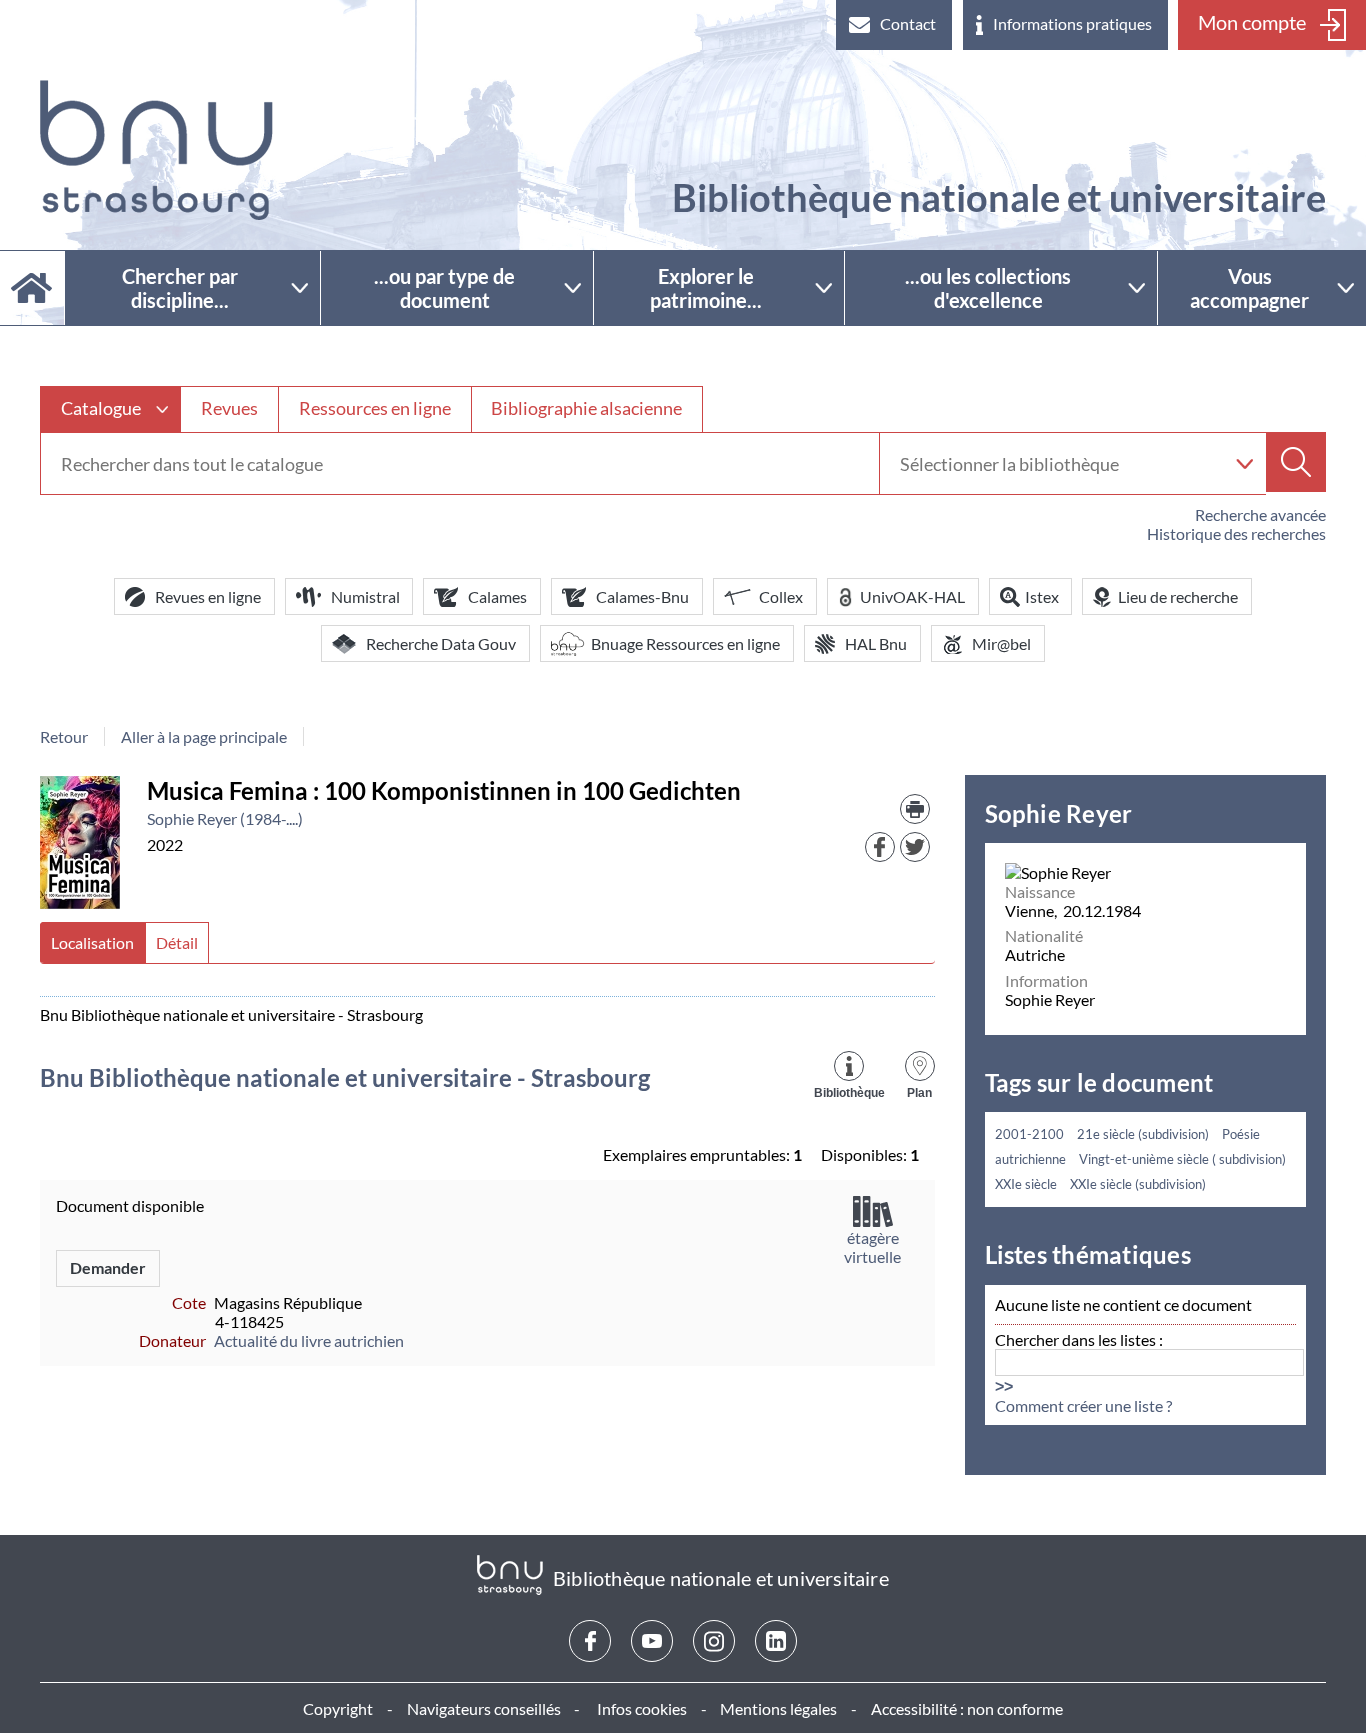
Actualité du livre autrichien (309, 1340)
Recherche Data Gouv (441, 643)
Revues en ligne (208, 596)
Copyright (338, 1708)
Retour (64, 736)
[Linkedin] (776, 1641)
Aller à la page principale (204, 736)
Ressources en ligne (375, 408)
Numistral (365, 596)
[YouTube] (652, 1641)
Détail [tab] (177, 942)
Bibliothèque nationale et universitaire (999, 197)
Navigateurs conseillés (484, 1708)
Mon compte (1252, 22)
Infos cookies (642, 1708)
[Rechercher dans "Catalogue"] (460, 464)
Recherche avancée (1260, 514)
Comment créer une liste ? (1083, 1405)
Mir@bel (1001, 643)
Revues (229, 408)
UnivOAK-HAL (912, 596)
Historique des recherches (1236, 533)
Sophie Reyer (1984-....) (225, 818)
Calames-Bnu (642, 596)
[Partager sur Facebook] (880, 847)
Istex (1042, 596)
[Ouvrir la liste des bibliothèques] (1244, 463)
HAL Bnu (876, 643)
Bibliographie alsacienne (586, 408)
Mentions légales (778, 1708)
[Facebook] (590, 1641)
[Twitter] (915, 847)
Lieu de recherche (1178, 596)
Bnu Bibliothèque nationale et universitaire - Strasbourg (345, 1077)
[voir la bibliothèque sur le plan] (920, 1064)
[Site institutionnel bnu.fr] (156, 150)
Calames (497, 596)
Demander (108, 1267)
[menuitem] (894, 25)
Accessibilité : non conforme (967, 1708)
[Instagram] (714, 1641)
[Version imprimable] (915, 809)
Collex (781, 596)
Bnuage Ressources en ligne (685, 643)
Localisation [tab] (92, 942)
